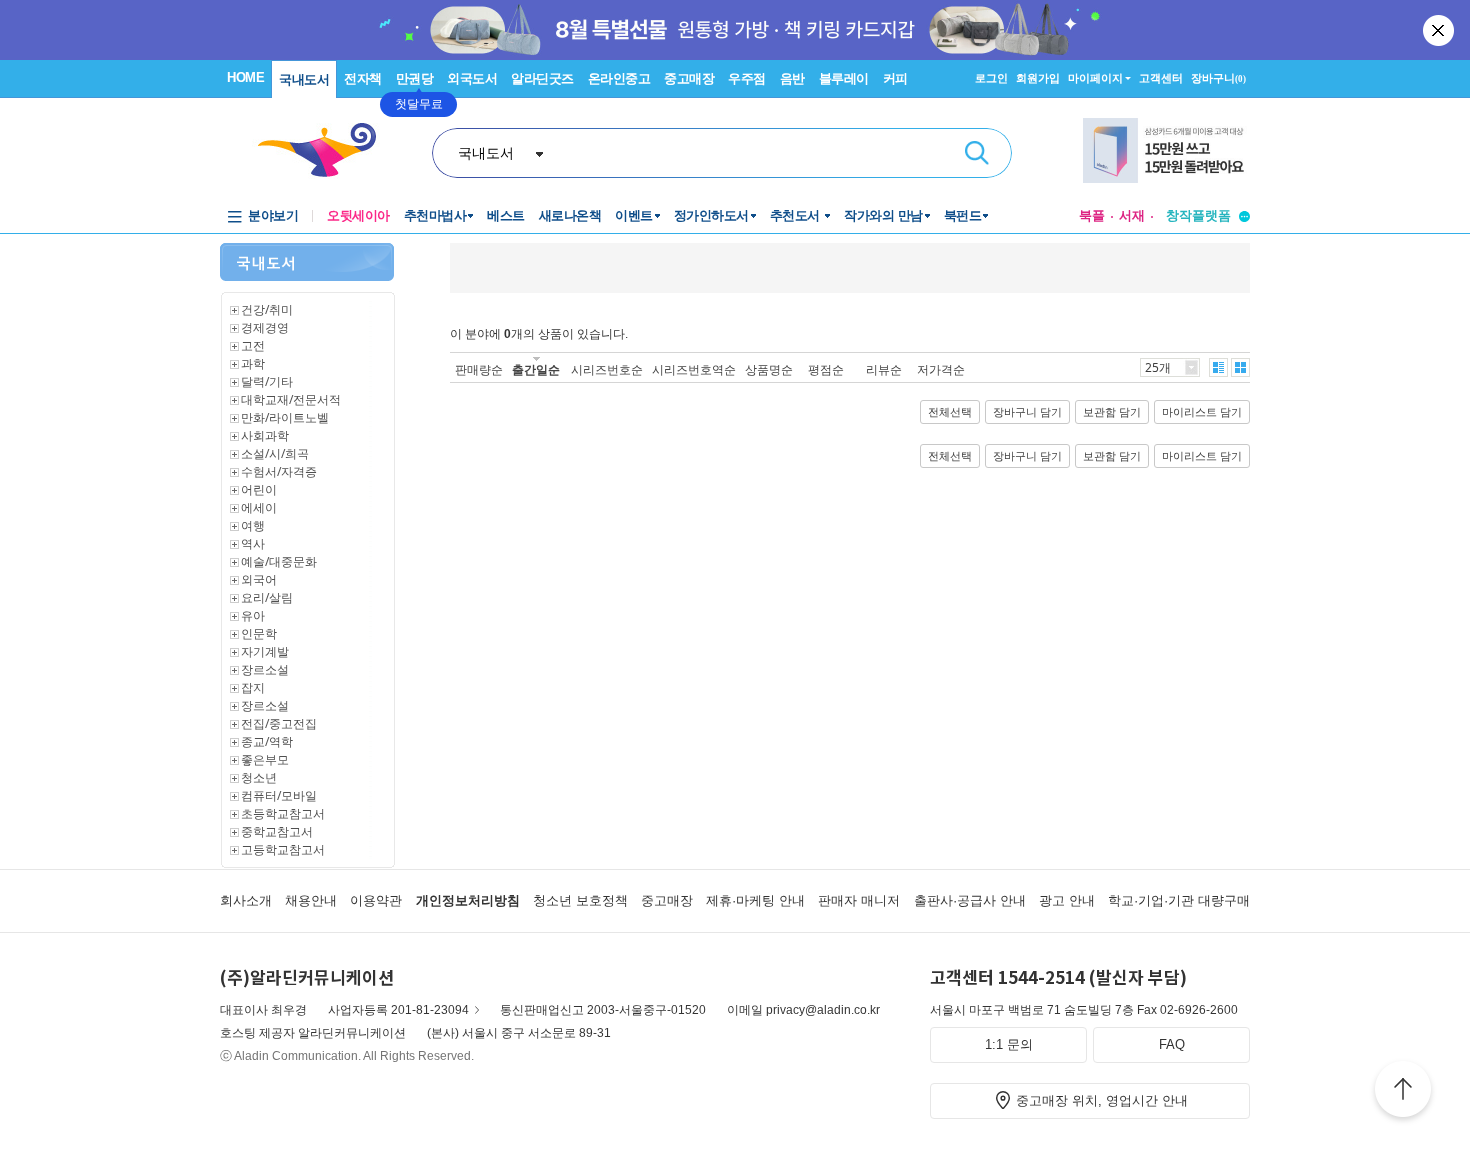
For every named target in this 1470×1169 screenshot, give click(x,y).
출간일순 (536, 369)
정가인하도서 (711, 215)
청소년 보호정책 (580, 900)
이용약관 (376, 900)
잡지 (253, 687)
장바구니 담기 (1027, 412)
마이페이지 (1095, 78)
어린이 (259, 489)
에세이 (259, 507)
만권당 (415, 78)
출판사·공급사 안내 (970, 900)
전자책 (363, 78)
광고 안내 (1067, 900)
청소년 (259, 777)
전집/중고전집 (279, 723)
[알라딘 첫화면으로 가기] (326, 150)
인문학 (259, 633)
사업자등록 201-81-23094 (398, 1010)
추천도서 (797, 215)
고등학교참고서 (283, 849)
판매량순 (479, 369)
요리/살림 (267, 597)
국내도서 (304, 79)
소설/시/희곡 (275, 453)
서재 (1132, 215)
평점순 (826, 369)
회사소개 (246, 900)
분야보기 (273, 215)
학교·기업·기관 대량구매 (1179, 900)
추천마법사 (435, 215)
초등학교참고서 (283, 813)
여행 (253, 525)
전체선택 (950, 412)
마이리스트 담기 (1202, 412)
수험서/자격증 (279, 471)
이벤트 (634, 215)
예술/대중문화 (279, 561)
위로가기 (1403, 1092)
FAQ (1172, 1044)
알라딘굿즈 (542, 78)
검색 (977, 153)
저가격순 (941, 369)
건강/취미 (267, 309)
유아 (253, 615)
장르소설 (265, 669)
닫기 (1440, 30)
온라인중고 (619, 78)
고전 (253, 345)
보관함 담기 (1112, 412)
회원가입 (1038, 78)
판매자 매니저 (859, 900)
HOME (245, 77)
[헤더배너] (1166, 150)
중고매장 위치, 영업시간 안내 (1102, 1100)
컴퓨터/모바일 (279, 795)
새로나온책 (570, 215)
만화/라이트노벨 (285, 417)
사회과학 (265, 435)
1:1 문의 (1009, 1044)
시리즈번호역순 (694, 369)
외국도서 (472, 78)
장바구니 (1218, 78)
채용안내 (311, 900)
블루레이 (844, 78)
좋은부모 (265, 759)
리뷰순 (884, 369)
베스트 (506, 215)
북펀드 (963, 215)
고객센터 (1161, 78)
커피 (895, 78)
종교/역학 (267, 741)
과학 (253, 363)
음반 (792, 78)
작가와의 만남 (883, 215)
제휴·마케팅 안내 (755, 900)
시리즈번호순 (607, 369)
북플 (1092, 215)
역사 (253, 543)
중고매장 (689, 78)
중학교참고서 (277, 831)
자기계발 (265, 651)
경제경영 (265, 327)
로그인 (991, 78)
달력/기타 (267, 381)
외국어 (259, 579)
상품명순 (769, 369)
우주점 (747, 78)
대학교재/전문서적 (291, 399)
